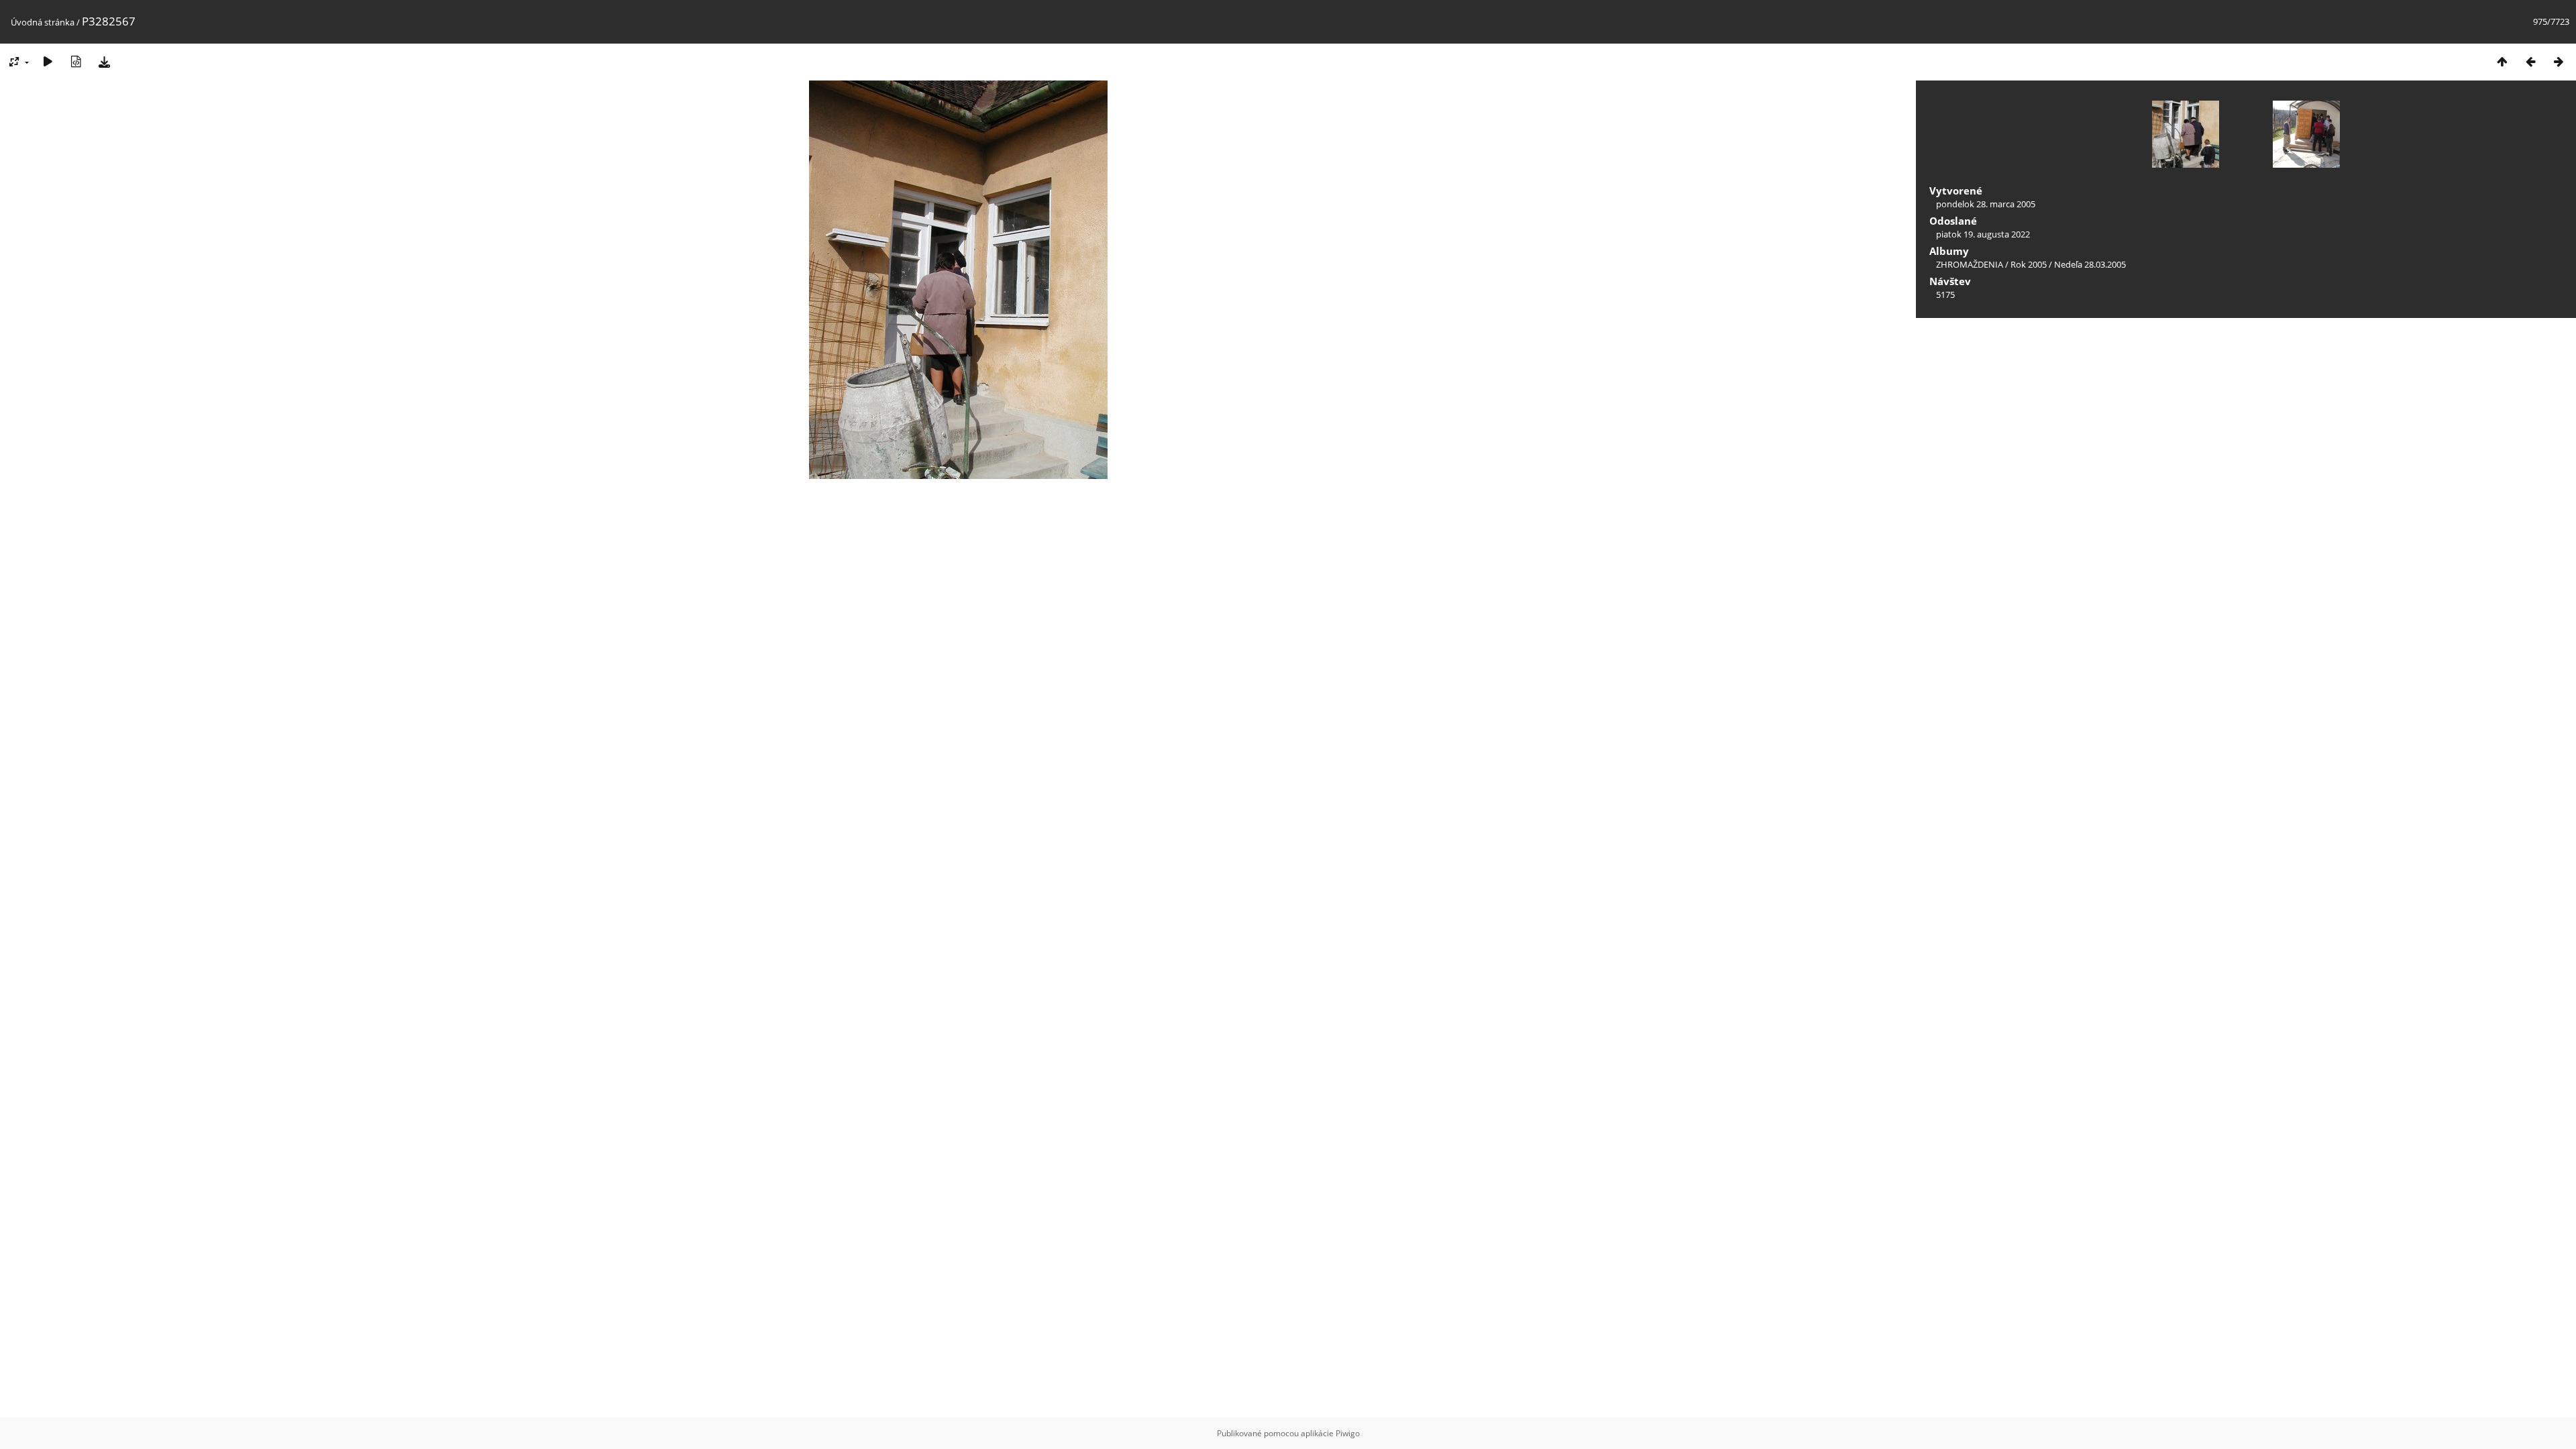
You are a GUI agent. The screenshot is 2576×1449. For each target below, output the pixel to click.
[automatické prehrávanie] (48, 61)
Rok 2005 (2029, 264)
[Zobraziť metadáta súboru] (76, 61)
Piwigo (1348, 1433)
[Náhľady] (2502, 61)
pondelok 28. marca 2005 (1986, 204)
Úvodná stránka (43, 22)
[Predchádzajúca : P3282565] (2530, 61)
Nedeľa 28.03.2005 (2090, 264)
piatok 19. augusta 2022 (1983, 234)
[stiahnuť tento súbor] (104, 61)
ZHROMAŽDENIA (1970, 264)
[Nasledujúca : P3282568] (2559, 61)
